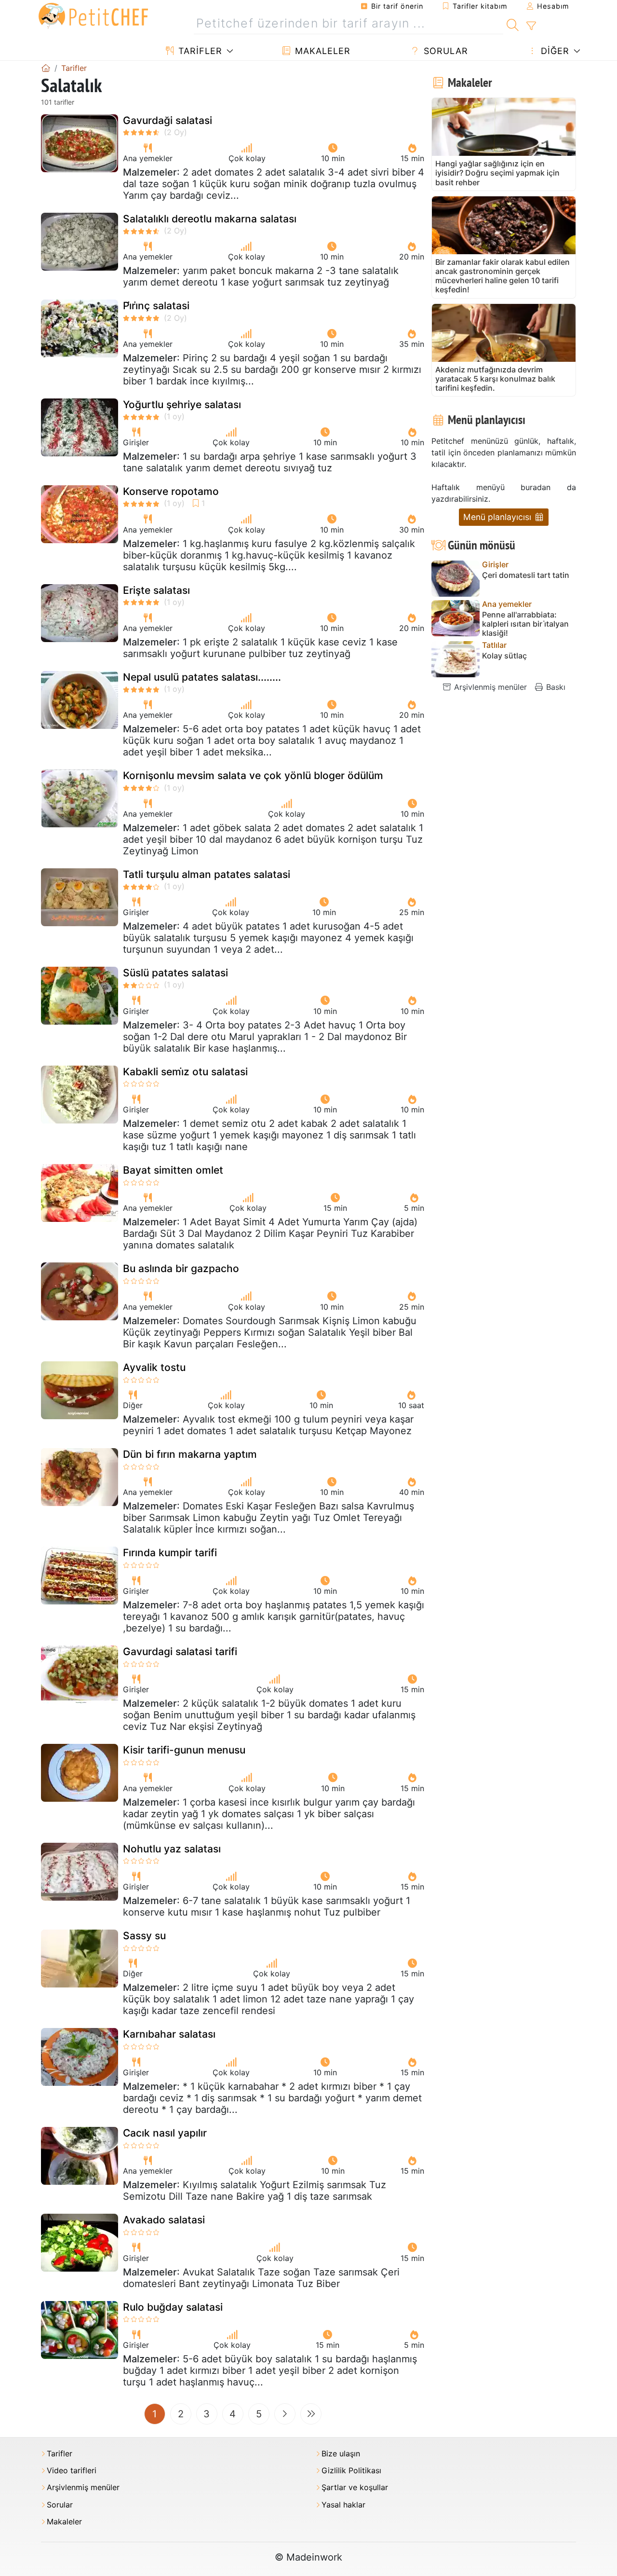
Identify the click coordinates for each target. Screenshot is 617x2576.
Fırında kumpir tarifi (170, 1553)
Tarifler (199, 51)
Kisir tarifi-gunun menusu (184, 1750)
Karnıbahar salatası (169, 2034)
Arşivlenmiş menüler (489, 687)
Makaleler (321, 51)
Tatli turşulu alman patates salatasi (207, 874)
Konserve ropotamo (171, 491)
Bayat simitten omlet (173, 1170)
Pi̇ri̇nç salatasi (156, 306)
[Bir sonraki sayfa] (285, 2414)
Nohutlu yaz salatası (172, 1849)
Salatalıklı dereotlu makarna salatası (210, 219)
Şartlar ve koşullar (355, 2487)
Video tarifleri (72, 2471)
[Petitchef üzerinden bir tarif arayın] (513, 24)
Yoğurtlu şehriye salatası (182, 404)
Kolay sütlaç (504, 656)
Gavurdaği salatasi (168, 120)
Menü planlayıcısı (498, 517)
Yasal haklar (343, 2505)
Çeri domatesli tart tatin (526, 575)
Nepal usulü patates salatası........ (202, 677)
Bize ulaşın (341, 2454)
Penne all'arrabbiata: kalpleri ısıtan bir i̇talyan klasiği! (525, 624)
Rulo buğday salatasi (173, 2307)
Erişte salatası (156, 590)
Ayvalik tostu (154, 1367)
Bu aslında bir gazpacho (181, 1268)
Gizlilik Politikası (351, 2471)
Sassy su (144, 1936)
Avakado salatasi (164, 2220)
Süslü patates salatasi (175, 973)
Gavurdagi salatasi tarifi (180, 1651)
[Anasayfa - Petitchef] (46, 68)
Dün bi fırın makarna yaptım (190, 1454)
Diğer (554, 51)
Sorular (444, 51)
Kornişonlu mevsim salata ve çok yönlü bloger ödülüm (253, 775)
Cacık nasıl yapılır (165, 2133)
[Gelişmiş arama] (531, 26)
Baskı (555, 687)
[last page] (311, 2414)
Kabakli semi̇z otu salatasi (185, 1072)
